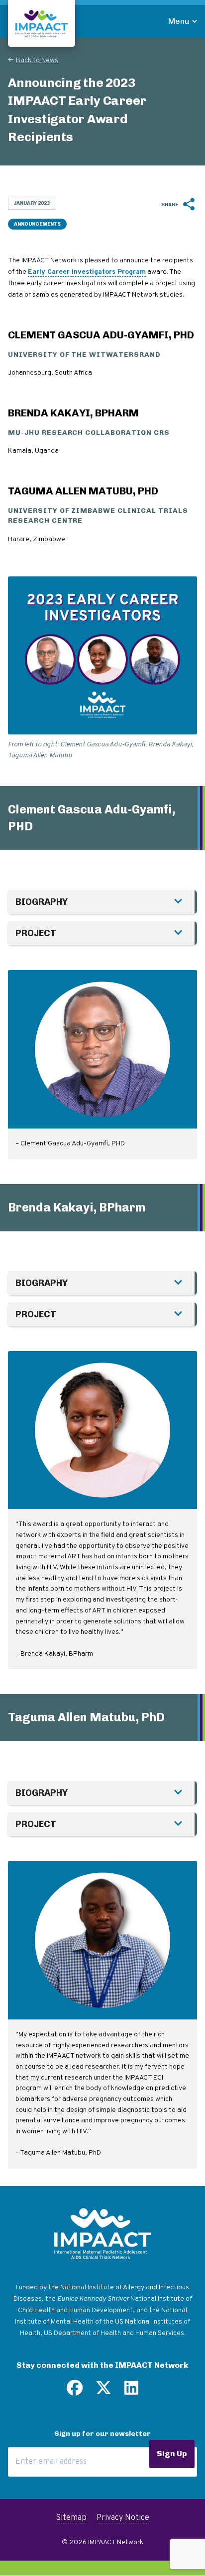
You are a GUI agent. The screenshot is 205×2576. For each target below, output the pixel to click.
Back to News (37, 60)
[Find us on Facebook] (75, 2392)
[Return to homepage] (42, 24)
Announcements (37, 224)
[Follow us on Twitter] (103, 2392)
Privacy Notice (123, 2518)
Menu (179, 21)
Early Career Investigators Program (87, 272)
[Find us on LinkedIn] (131, 2392)
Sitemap (71, 2518)
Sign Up (172, 2454)
